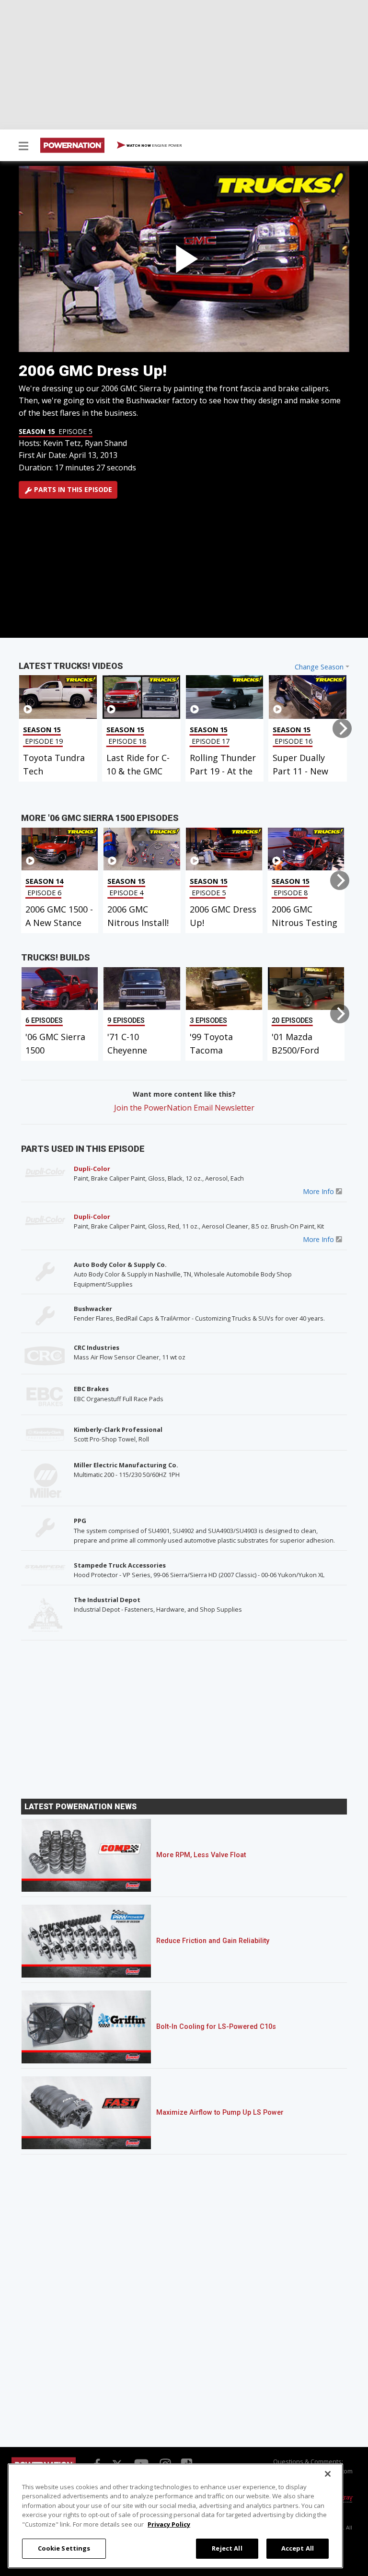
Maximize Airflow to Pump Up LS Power (220, 2113)
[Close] (328, 2474)
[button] (23, 147)
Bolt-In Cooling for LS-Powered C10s (216, 2027)
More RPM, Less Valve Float (201, 1855)
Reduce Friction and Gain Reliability (213, 1941)
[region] (175, 2516)
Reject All (227, 2548)
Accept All (298, 2548)
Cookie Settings (64, 2548)
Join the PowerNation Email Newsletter (184, 1108)
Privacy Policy (169, 2524)
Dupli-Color (92, 1169)
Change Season (319, 667)
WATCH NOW (154, 145)
